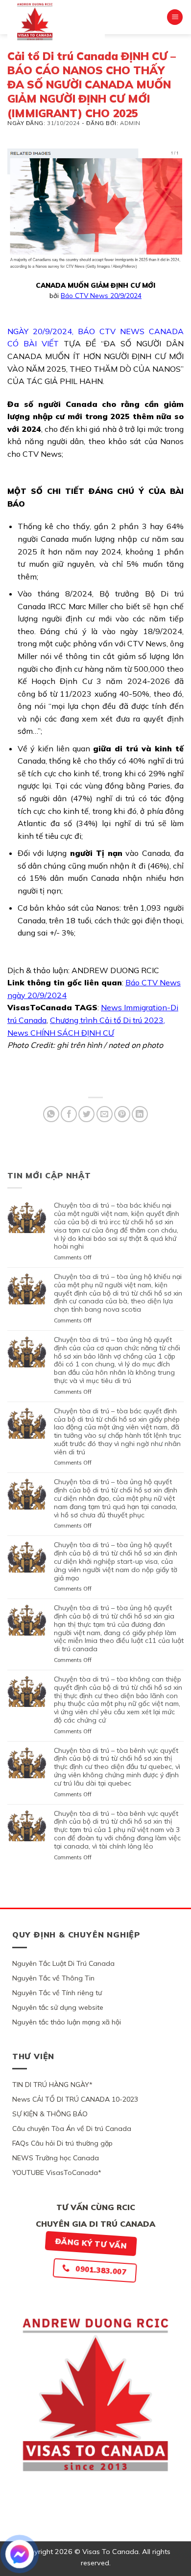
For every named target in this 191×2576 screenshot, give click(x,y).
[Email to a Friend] (105, 1114)
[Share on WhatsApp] (51, 1114)
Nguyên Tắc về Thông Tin (53, 1978)
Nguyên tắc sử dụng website (58, 2007)
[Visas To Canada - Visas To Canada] (56, 21)
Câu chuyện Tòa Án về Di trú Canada (72, 2129)
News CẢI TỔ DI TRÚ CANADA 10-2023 (75, 2099)
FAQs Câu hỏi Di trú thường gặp (62, 2143)
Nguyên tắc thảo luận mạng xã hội (67, 2022)
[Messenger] (20, 2554)
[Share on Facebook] (69, 1114)
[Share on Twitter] (86, 1114)
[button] (175, 17)
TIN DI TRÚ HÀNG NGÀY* (52, 2085)
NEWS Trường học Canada (56, 2158)
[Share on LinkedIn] (140, 1114)
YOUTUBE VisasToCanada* (57, 2172)
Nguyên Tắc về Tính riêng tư (57, 1993)
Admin (130, 123)
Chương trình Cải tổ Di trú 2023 (107, 1020)
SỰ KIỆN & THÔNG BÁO (50, 2114)
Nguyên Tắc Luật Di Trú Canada (63, 1963)
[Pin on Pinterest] (122, 1114)
